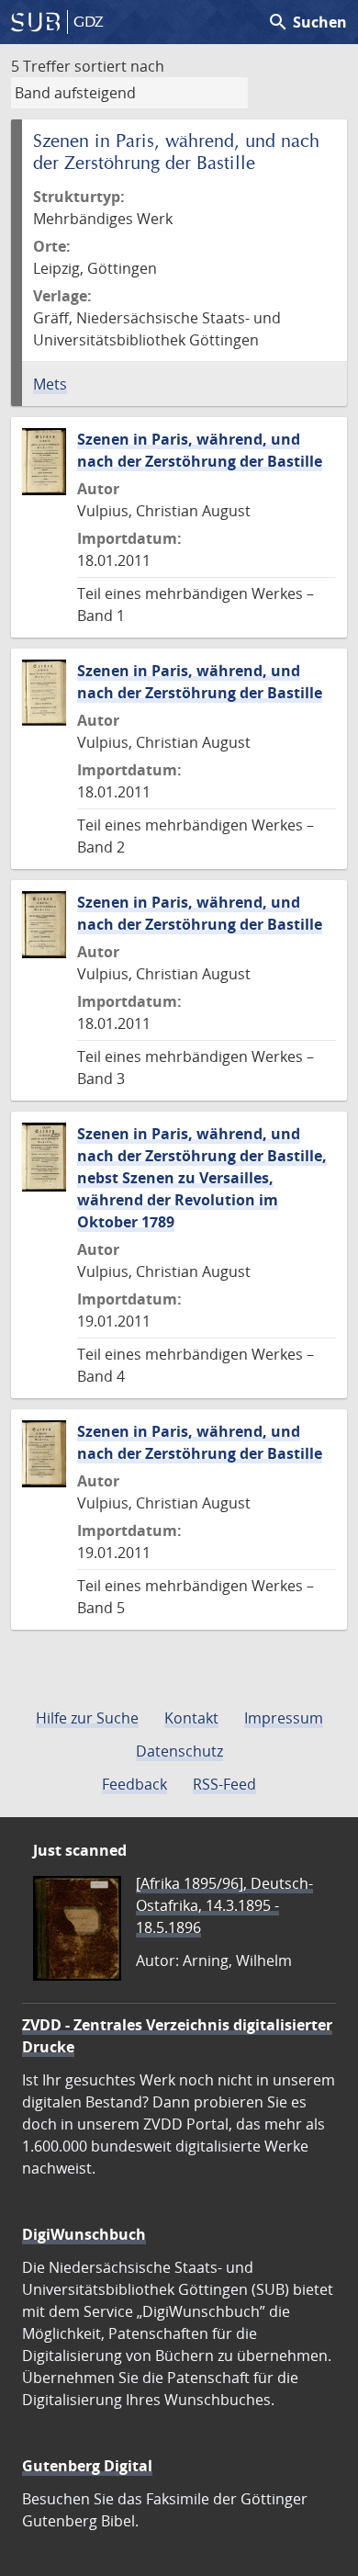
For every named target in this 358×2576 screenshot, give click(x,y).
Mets (50, 384)
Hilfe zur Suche (87, 1718)
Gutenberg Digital (87, 2466)
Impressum (284, 1718)
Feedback (134, 1784)
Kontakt (191, 1718)
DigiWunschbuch (84, 2234)
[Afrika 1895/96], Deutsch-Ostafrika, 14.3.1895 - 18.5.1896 (224, 1905)
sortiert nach (119, 66)
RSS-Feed (224, 1784)
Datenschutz (179, 1751)
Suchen (307, 22)
